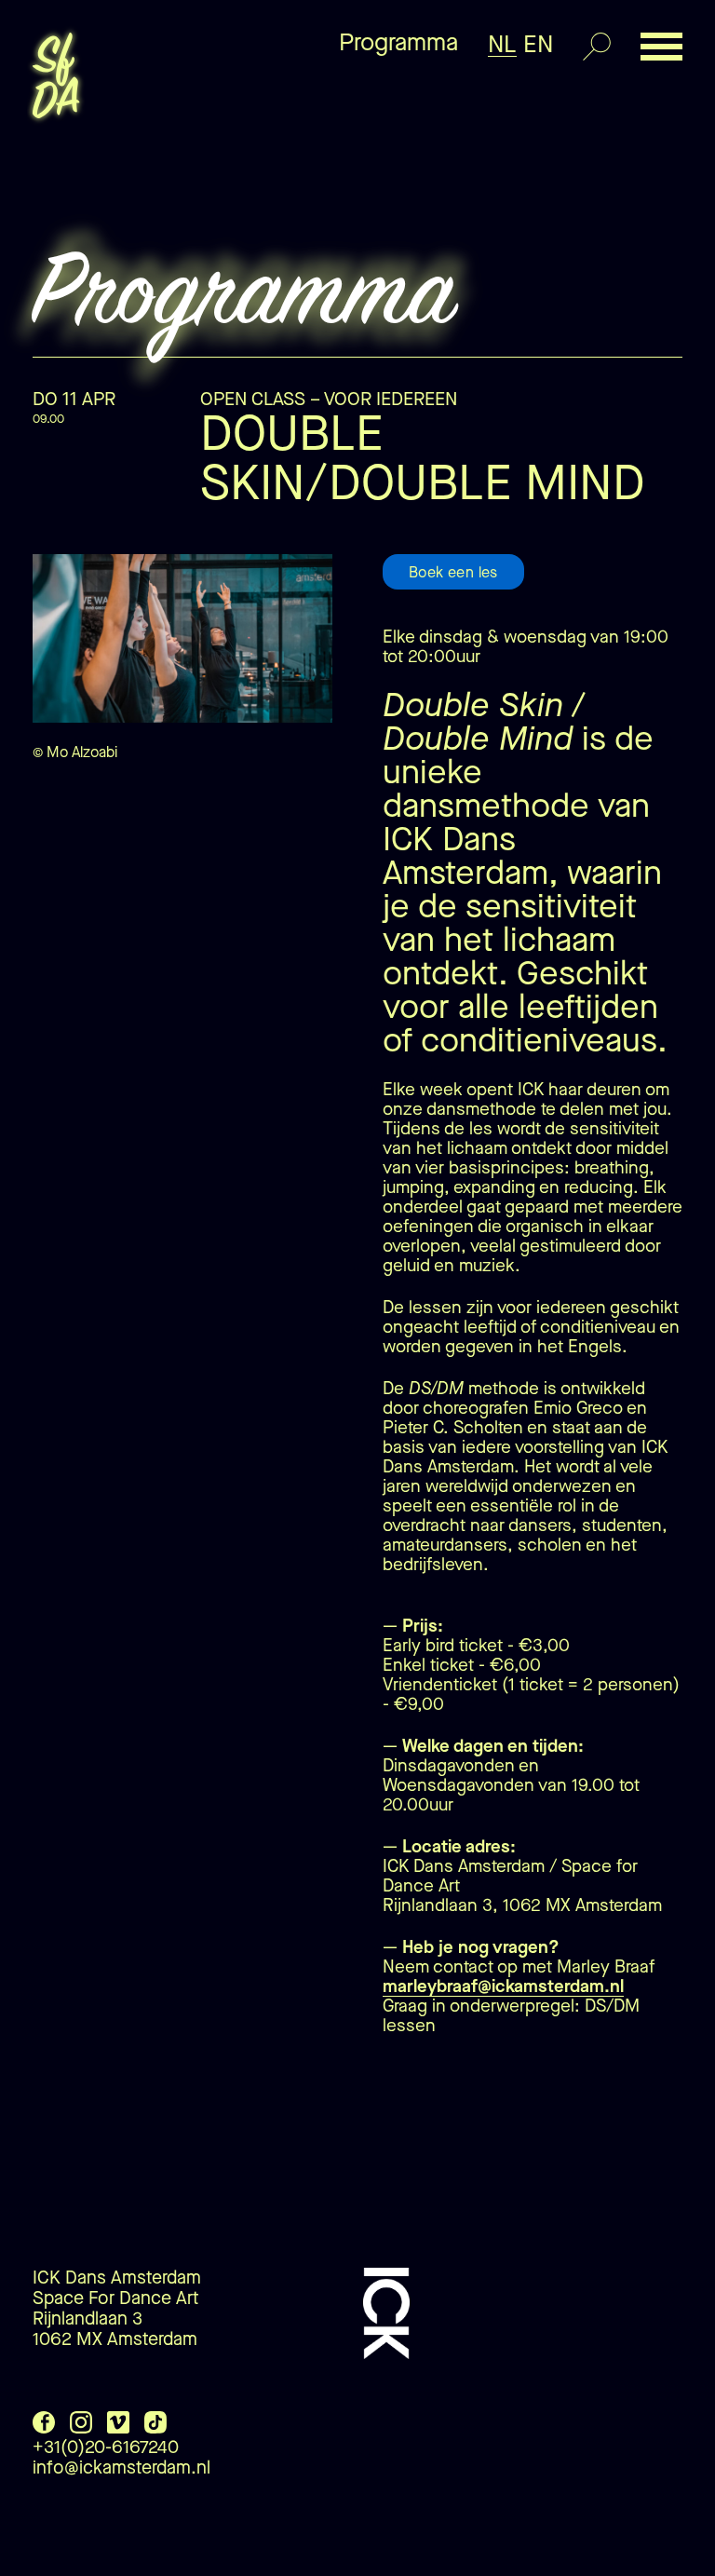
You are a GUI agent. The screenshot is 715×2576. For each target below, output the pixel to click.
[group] (182, 678)
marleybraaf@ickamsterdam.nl (503, 1986)
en (538, 44)
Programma (398, 42)
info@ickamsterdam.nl (121, 2468)
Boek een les (453, 572)
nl (502, 44)
